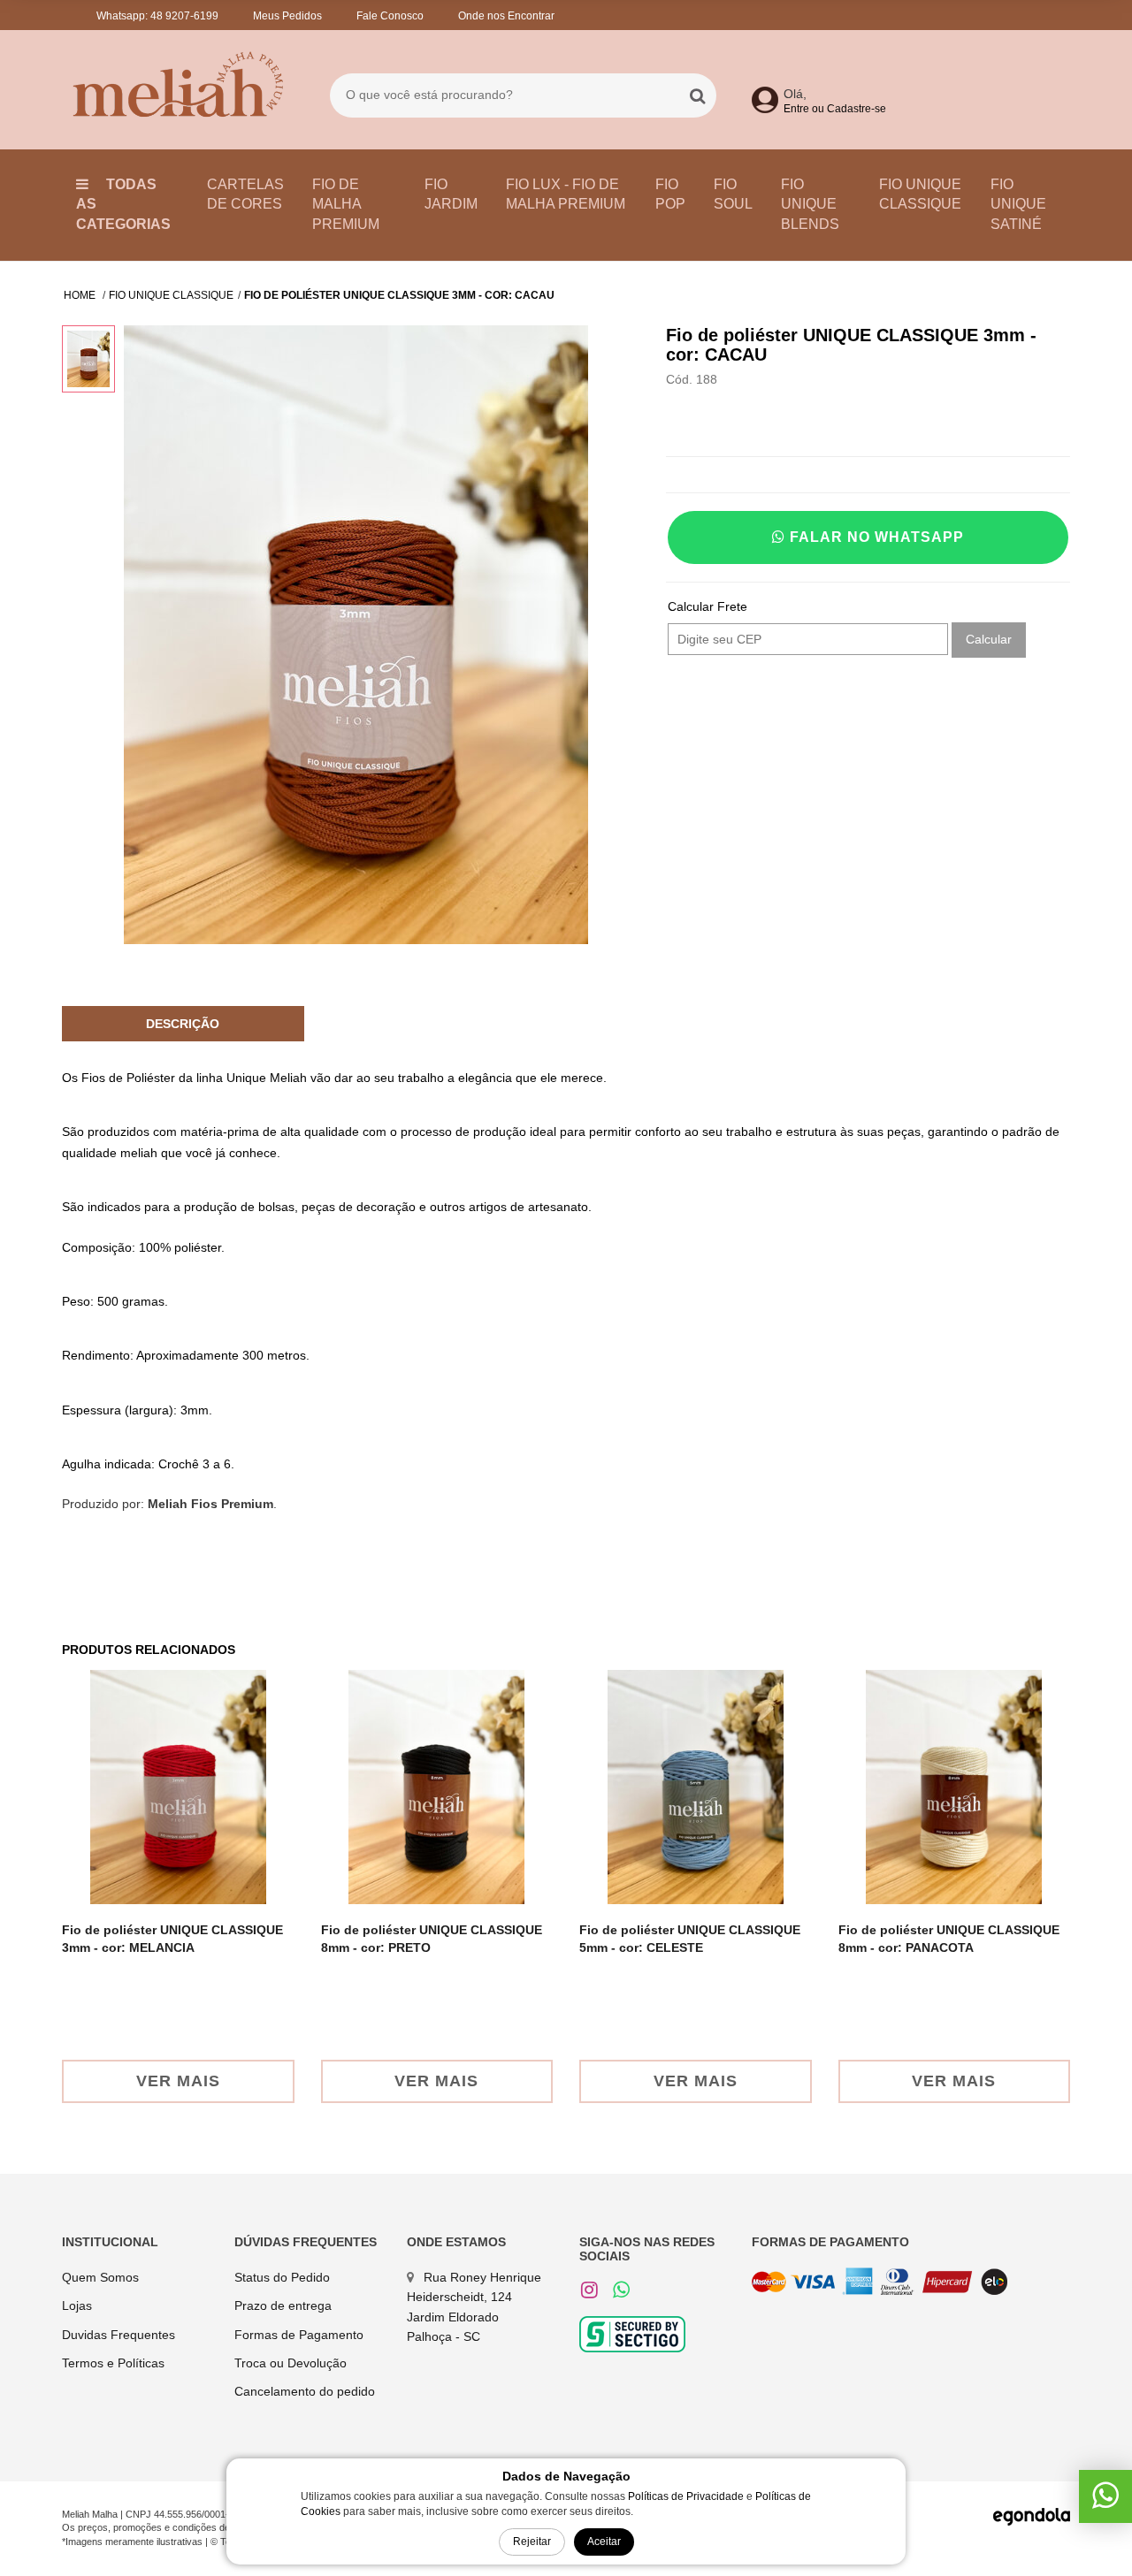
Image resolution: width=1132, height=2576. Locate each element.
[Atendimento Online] (1105, 2502)
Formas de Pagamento (299, 2335)
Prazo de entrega (283, 2305)
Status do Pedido (282, 2277)
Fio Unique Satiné (1018, 205)
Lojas (77, 2305)
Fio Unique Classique (920, 194)
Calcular (989, 639)
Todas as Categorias (123, 205)
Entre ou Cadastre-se (835, 109)
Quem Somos (100, 2277)
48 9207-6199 (184, 16)
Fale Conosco (390, 16)
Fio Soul (733, 194)
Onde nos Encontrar (506, 16)
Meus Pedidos (287, 16)
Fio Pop (670, 194)
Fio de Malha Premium (346, 205)
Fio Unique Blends (810, 205)
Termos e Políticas (113, 2363)
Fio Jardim (451, 194)
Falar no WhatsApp (875, 537)
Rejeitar (532, 2542)
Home (81, 295)
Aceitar (604, 2542)
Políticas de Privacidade (686, 2496)
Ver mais (178, 2081)
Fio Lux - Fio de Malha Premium (566, 194)
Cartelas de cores (245, 194)
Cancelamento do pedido (305, 2391)
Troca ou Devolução (291, 2363)
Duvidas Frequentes (119, 2335)
